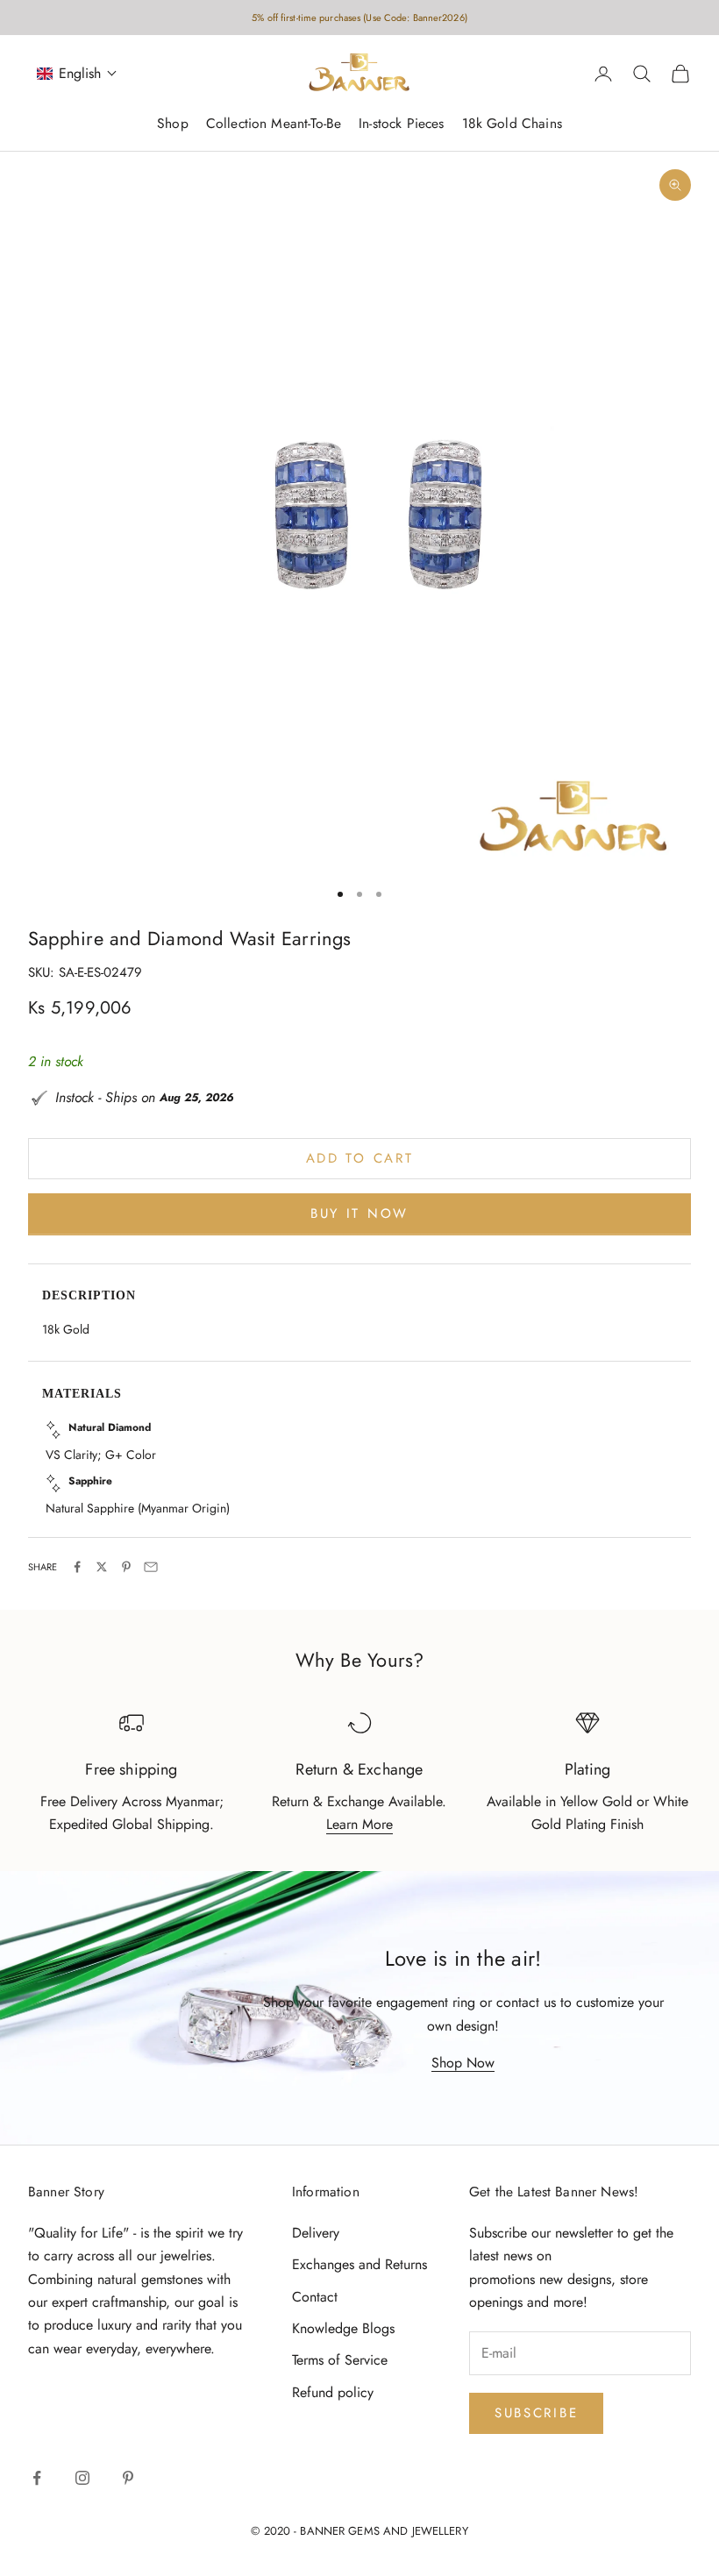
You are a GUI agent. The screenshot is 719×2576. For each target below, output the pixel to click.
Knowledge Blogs (343, 2328)
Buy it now (359, 1213)
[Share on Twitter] (102, 1567)
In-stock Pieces (401, 123)
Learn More (359, 1824)
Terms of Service (340, 2360)
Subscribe (536, 2413)
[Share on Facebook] (77, 1567)
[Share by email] (151, 1567)
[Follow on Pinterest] (128, 2478)
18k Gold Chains (512, 123)
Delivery (316, 2233)
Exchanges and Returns (359, 2264)
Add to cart (360, 1158)
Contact (315, 2297)
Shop (173, 123)
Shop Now (463, 2063)
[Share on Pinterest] (126, 1567)
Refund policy (333, 2392)
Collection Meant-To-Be (274, 123)
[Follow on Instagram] (82, 2478)
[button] (77, 73)
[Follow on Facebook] (37, 2478)
